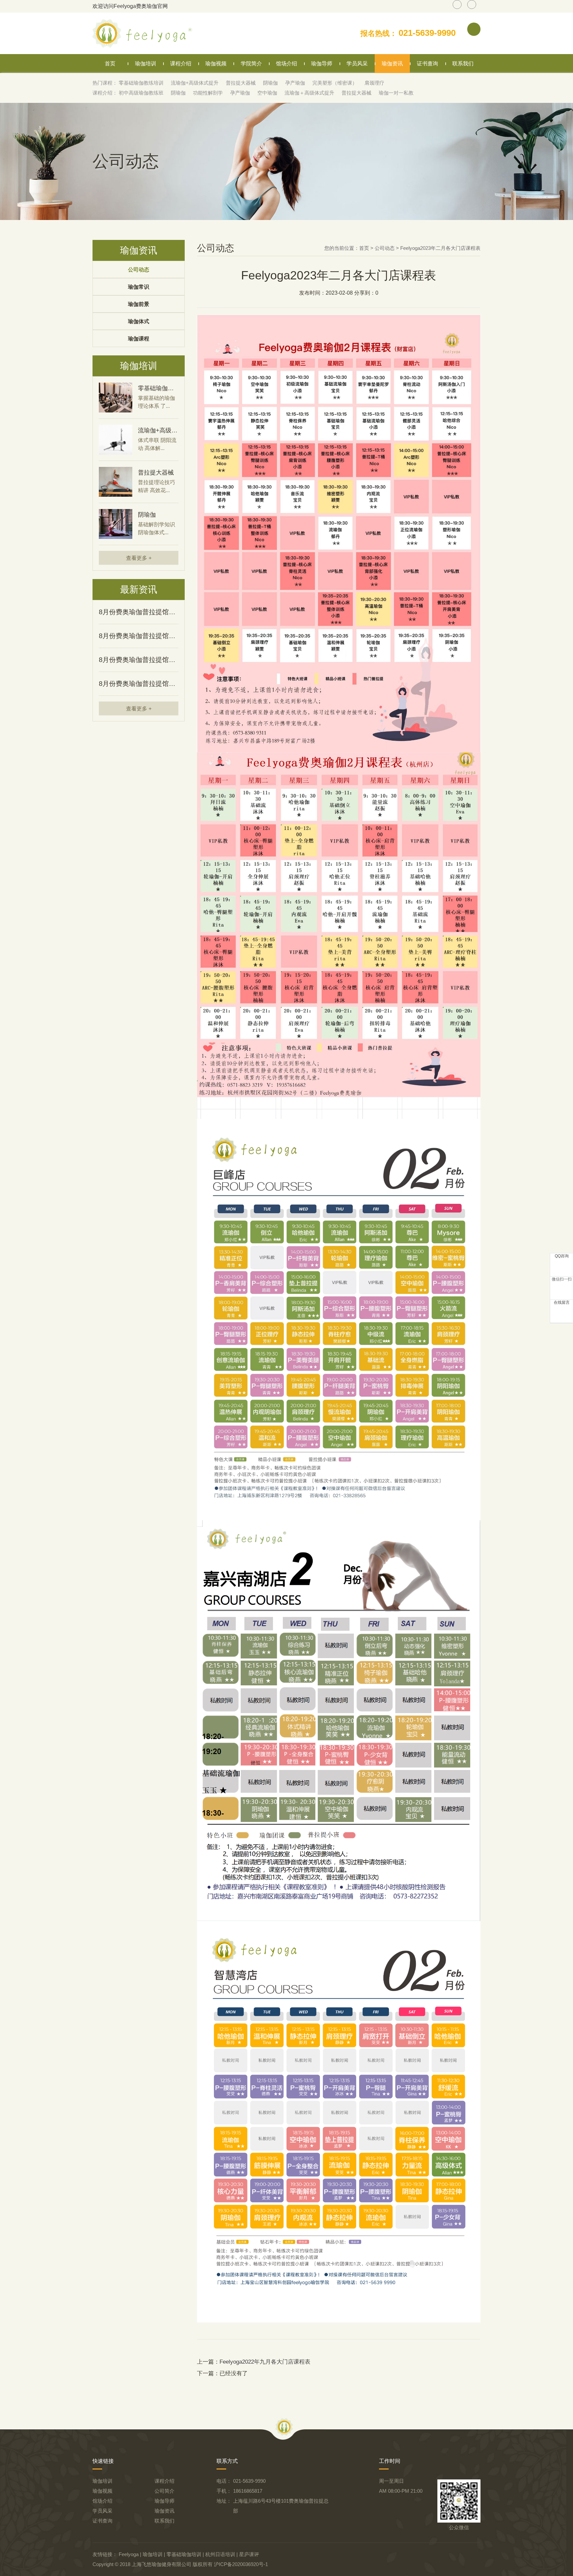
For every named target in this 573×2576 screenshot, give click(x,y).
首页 (110, 64)
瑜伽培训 (146, 64)
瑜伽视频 (216, 64)
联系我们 (463, 64)
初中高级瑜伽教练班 (141, 93)
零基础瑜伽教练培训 (141, 83)
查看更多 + (139, 558)
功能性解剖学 (208, 93)
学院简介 (251, 64)
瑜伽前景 (139, 304)
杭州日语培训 (220, 2554)
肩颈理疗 (374, 83)
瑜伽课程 (139, 339)
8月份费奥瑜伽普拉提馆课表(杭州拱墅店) (139, 684)
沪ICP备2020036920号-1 (241, 2564)
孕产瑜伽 (295, 83)
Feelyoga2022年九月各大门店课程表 (265, 2362)
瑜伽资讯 (392, 64)
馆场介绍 (286, 64)
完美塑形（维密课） (335, 83)
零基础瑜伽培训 (184, 2554)
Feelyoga (129, 2554)
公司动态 (139, 270)
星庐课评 (249, 2554)
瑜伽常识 (139, 287)
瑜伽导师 (322, 64)
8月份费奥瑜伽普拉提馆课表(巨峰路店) (139, 636)
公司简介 (164, 2491)
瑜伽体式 (139, 321)
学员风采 (357, 64)
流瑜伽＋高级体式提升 (309, 93)
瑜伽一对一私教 (396, 93)
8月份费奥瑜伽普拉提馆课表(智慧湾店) (139, 612)
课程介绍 (181, 64)
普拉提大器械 (241, 83)
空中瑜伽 (267, 93)
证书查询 (427, 64)
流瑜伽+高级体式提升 (195, 83)
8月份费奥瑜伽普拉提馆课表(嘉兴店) (139, 660)
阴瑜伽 (270, 83)
